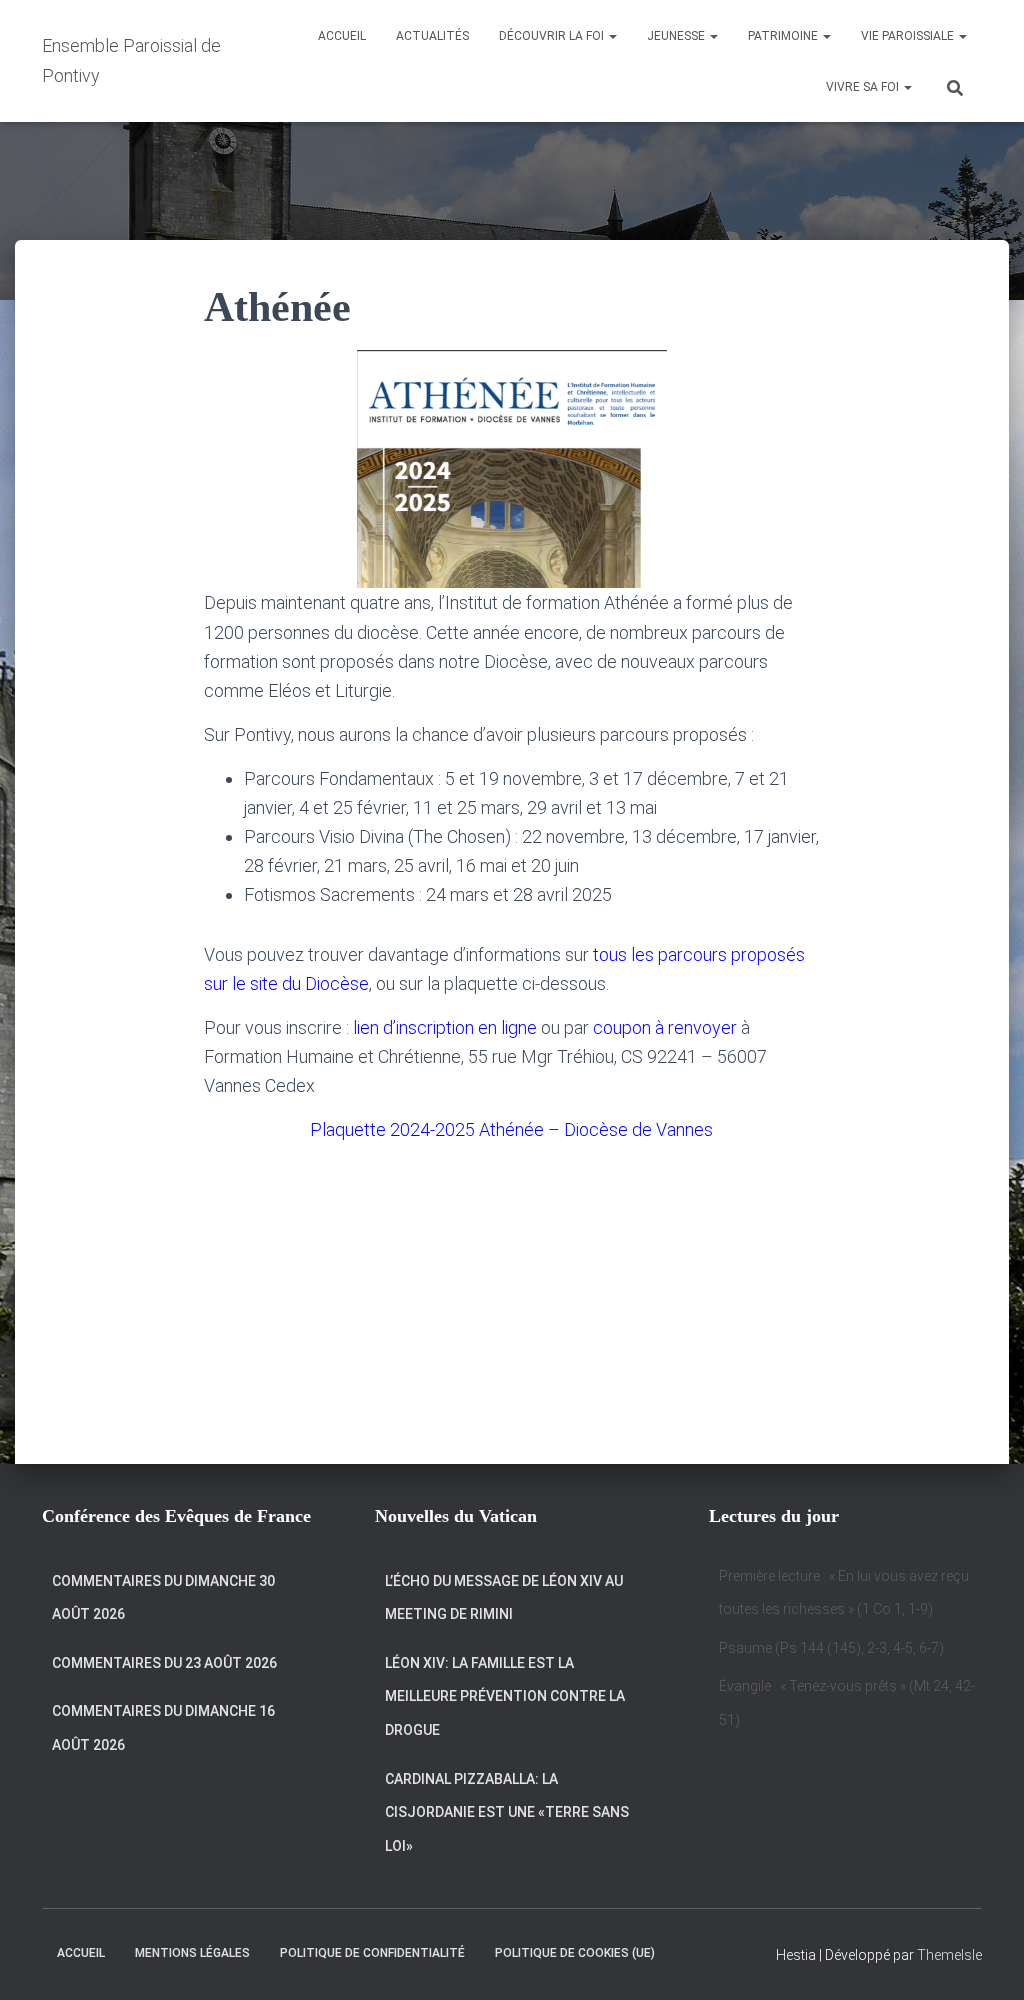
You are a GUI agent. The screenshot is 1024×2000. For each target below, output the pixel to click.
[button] (612, 36)
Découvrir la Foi (553, 36)
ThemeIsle (949, 1955)
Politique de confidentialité (372, 1953)
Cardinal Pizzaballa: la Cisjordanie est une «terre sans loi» (507, 1812)
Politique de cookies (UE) (575, 1953)
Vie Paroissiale (909, 36)
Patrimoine (784, 36)
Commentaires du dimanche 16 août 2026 (163, 1728)
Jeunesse (677, 36)
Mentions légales (192, 1953)
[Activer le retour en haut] (984, 1960)
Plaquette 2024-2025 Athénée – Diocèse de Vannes (511, 1129)
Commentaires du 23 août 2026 (164, 1663)
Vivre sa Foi (864, 87)
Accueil (342, 36)
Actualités (432, 36)
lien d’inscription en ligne (445, 1027)
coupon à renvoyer (665, 1027)
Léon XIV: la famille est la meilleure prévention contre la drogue (505, 1696)
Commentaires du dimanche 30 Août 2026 (163, 1598)
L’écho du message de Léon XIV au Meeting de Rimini (504, 1598)
